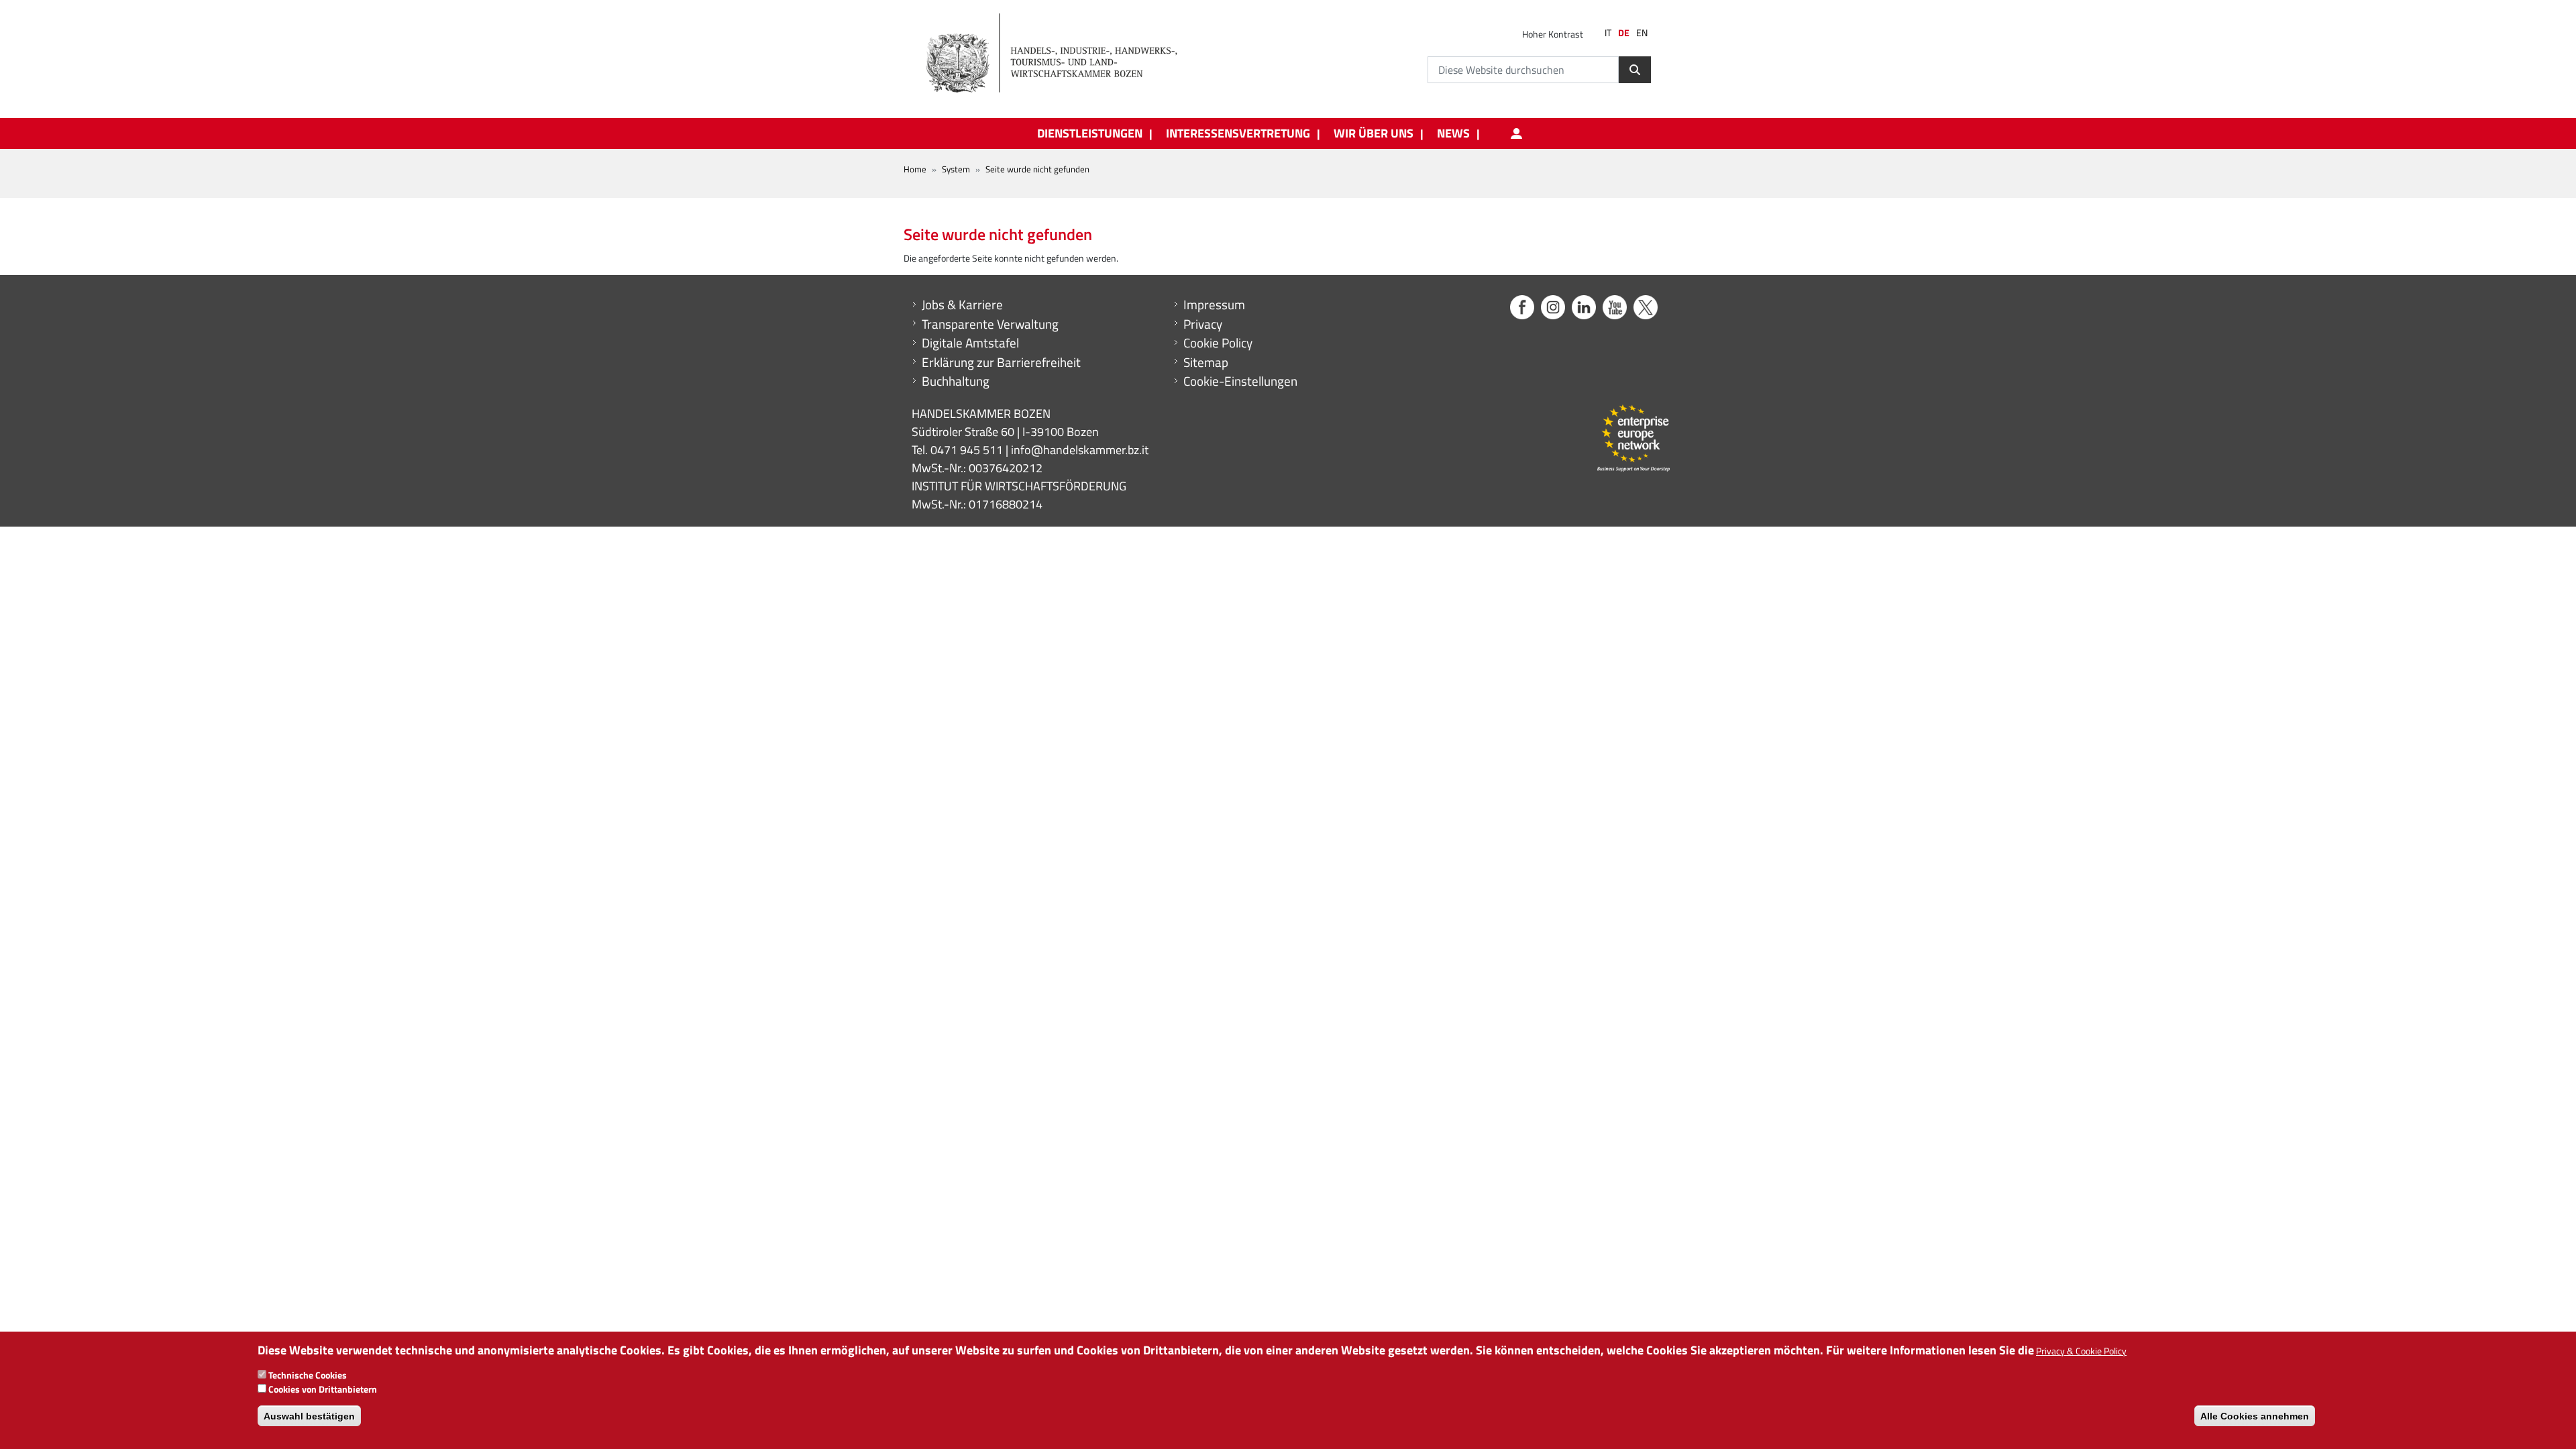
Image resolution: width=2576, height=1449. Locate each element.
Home (915, 169)
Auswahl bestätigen (309, 1415)
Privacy (1203, 324)
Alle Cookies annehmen (2255, 1415)
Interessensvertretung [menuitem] (1238, 133)
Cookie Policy (1218, 343)
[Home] (1059, 54)
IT (1608, 33)
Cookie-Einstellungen (1240, 381)
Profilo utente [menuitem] (1516, 133)
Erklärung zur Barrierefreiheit (1001, 362)
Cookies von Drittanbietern (323, 1389)
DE (1624, 33)
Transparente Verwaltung (990, 324)
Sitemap (1206, 362)
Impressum (1214, 305)
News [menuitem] (1453, 133)
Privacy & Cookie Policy (2081, 1351)
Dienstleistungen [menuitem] (1090, 133)
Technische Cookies (308, 1375)
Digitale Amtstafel (970, 343)
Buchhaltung (956, 381)
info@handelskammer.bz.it (1080, 450)
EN (1642, 33)
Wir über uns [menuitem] (1374, 133)
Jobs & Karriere (962, 305)
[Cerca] (1635, 70)
